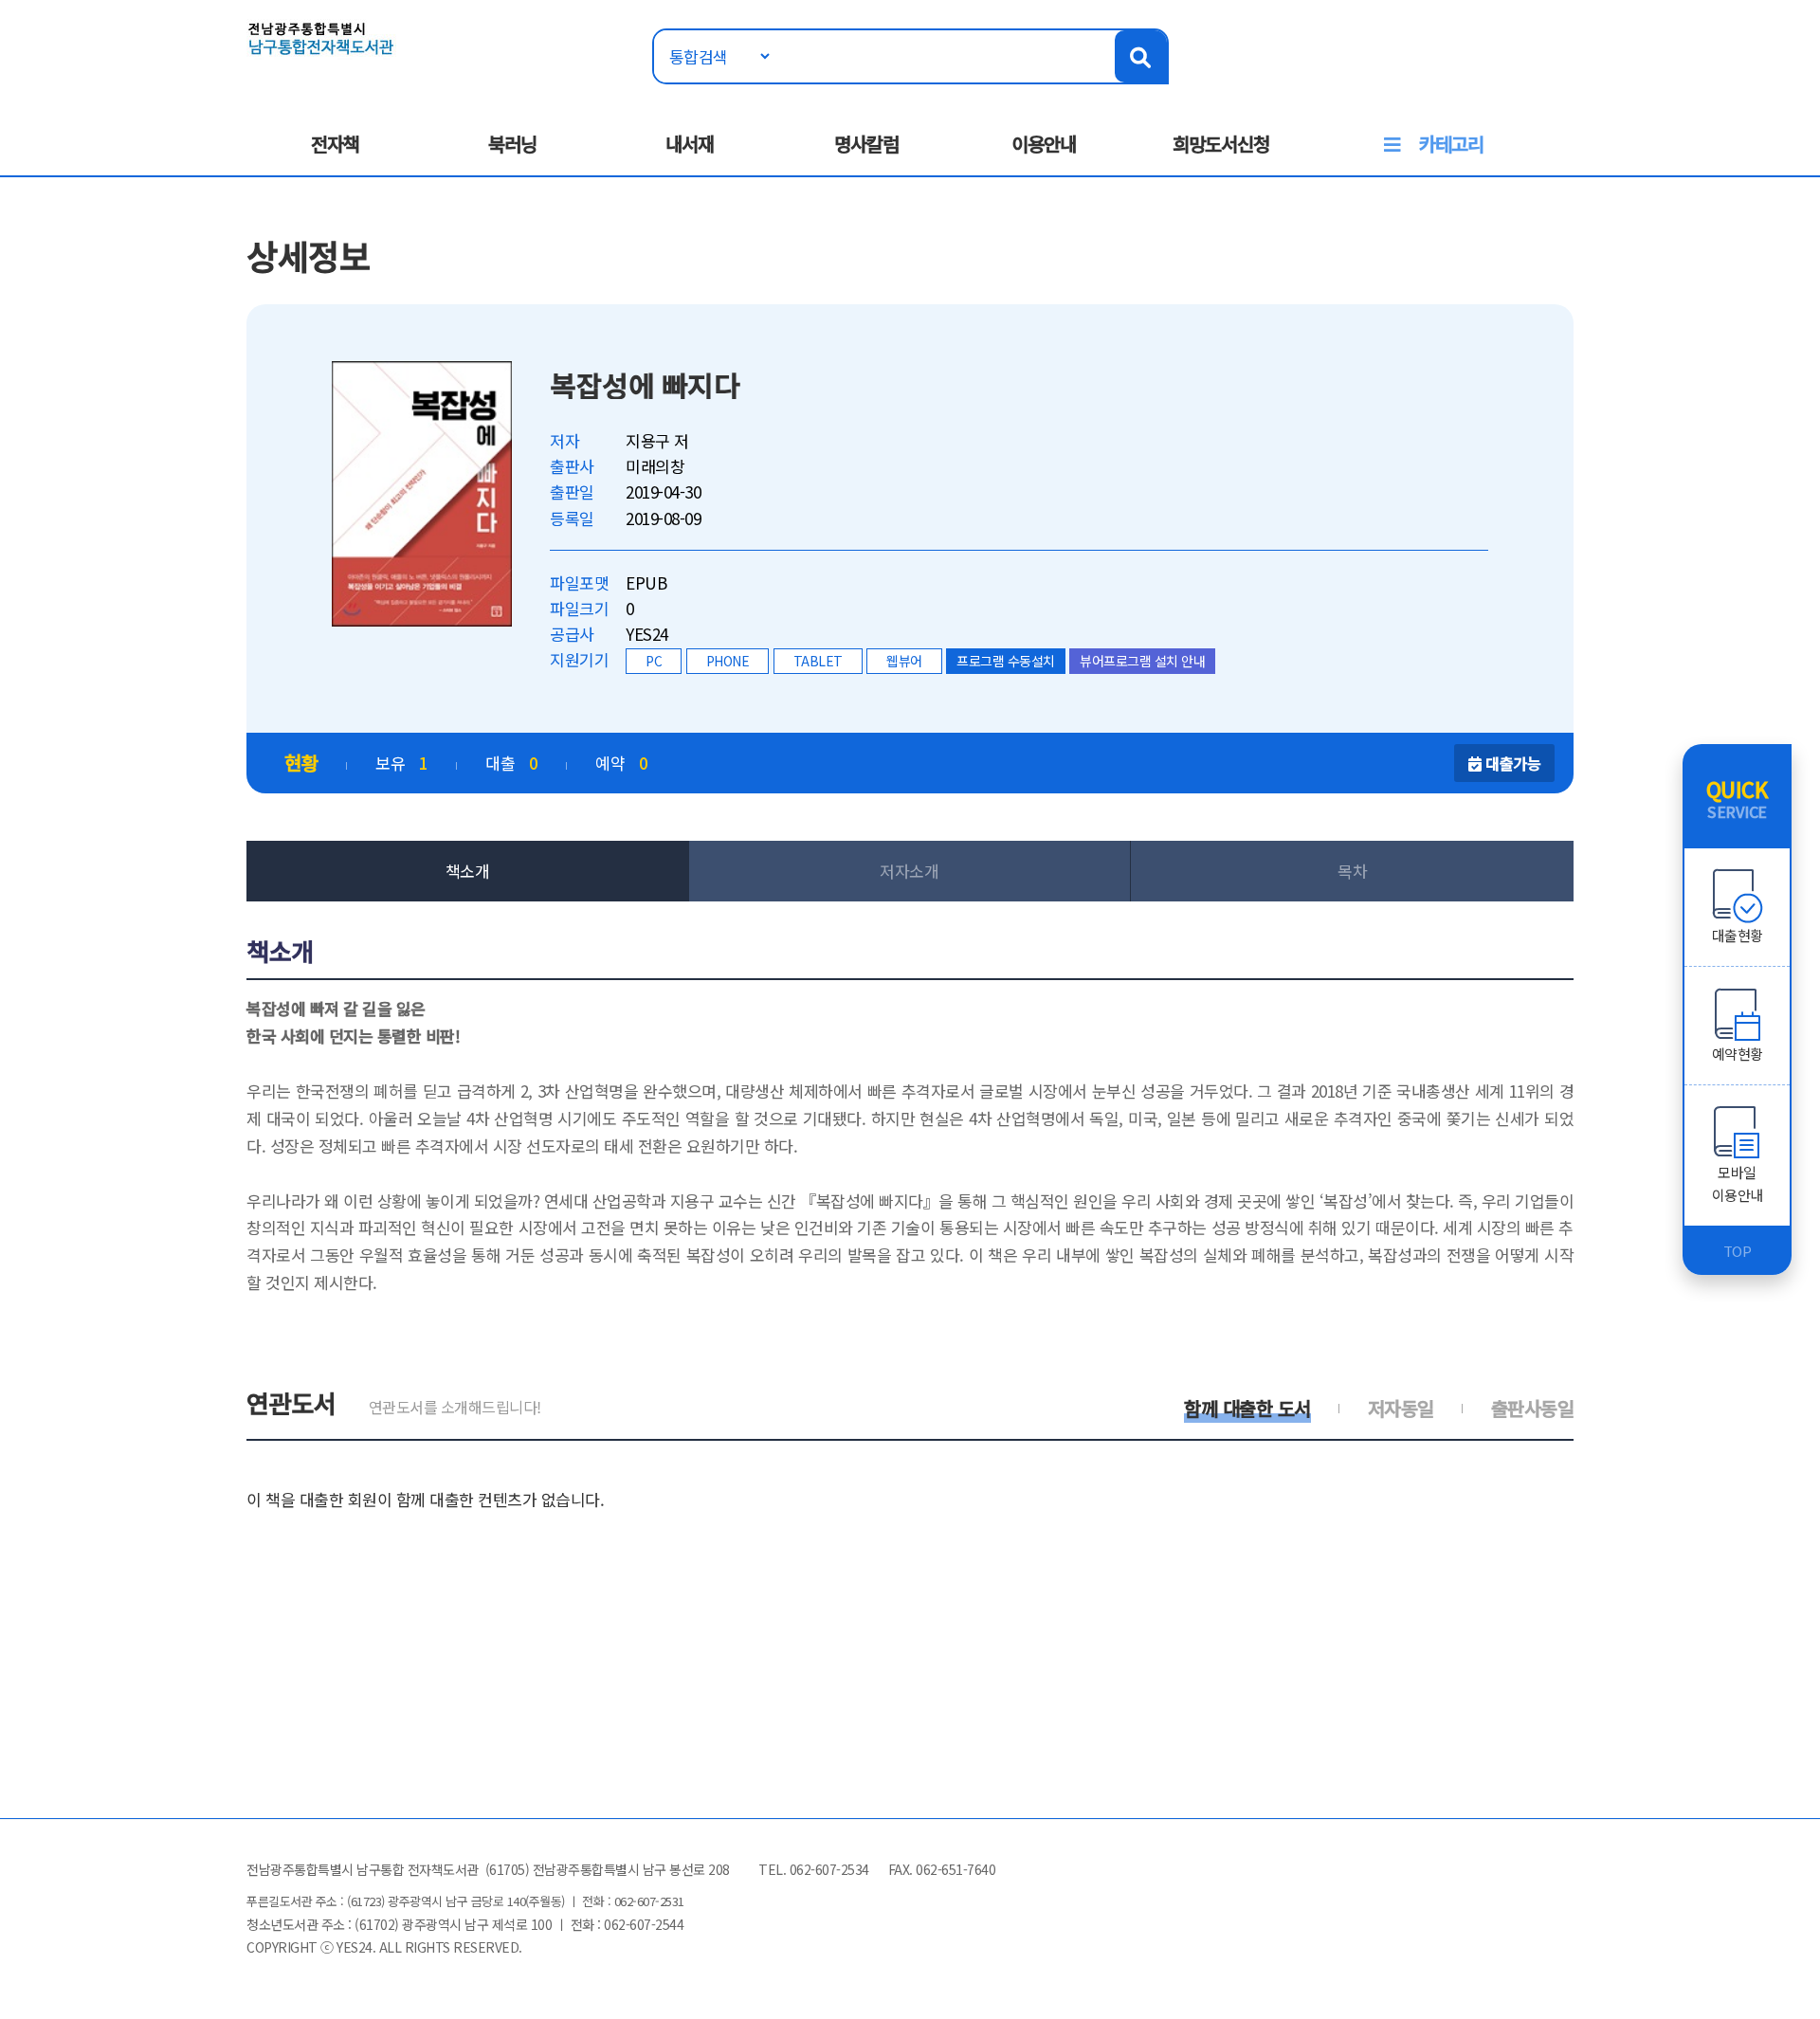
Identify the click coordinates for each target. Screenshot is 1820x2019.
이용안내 (1044, 144)
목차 (1352, 871)
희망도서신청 (1221, 144)
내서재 (690, 144)
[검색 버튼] (1141, 56)
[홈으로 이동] (321, 36)
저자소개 (909, 871)
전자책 (335, 144)
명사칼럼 (866, 144)
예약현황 (1738, 1054)
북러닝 (512, 144)
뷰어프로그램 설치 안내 (1142, 661)
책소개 (468, 871)
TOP (1738, 1251)
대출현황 (1738, 935)
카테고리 (1451, 144)
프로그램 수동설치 (1006, 661)
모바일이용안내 (1738, 1183)
